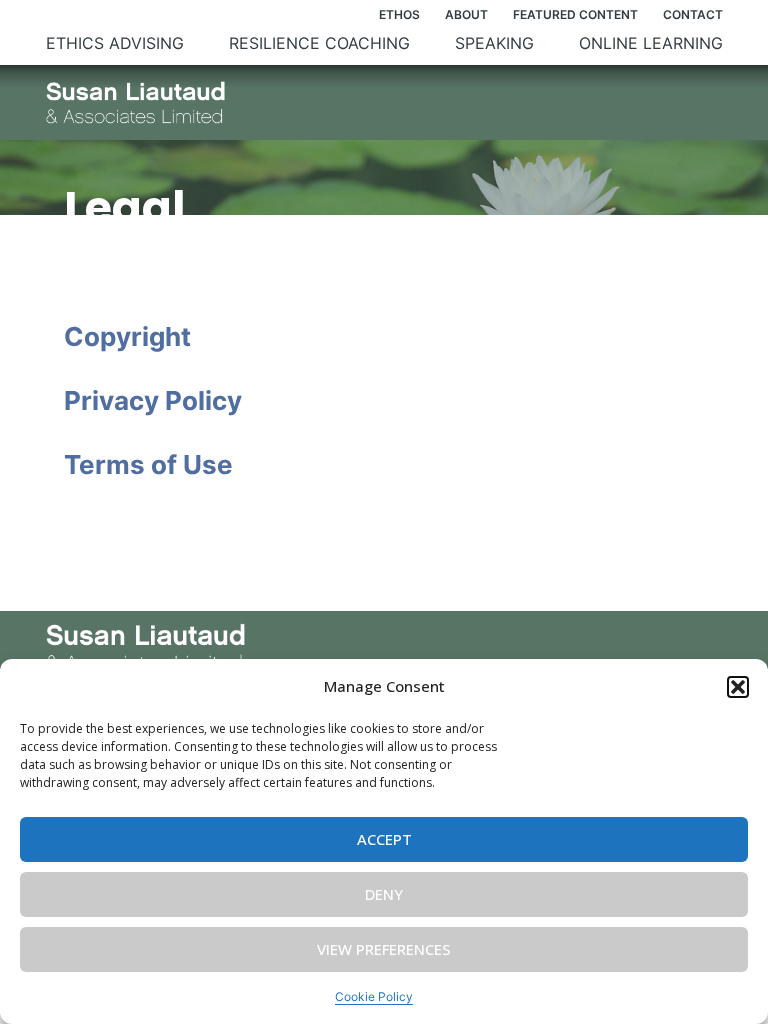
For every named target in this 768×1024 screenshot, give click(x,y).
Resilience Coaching (319, 43)
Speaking (494, 43)
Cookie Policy (374, 996)
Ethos (399, 14)
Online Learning (651, 43)
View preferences (384, 949)
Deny (384, 894)
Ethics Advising (115, 43)
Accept (384, 839)
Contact (693, 14)
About (466, 14)
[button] (738, 687)
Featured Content (575, 14)
